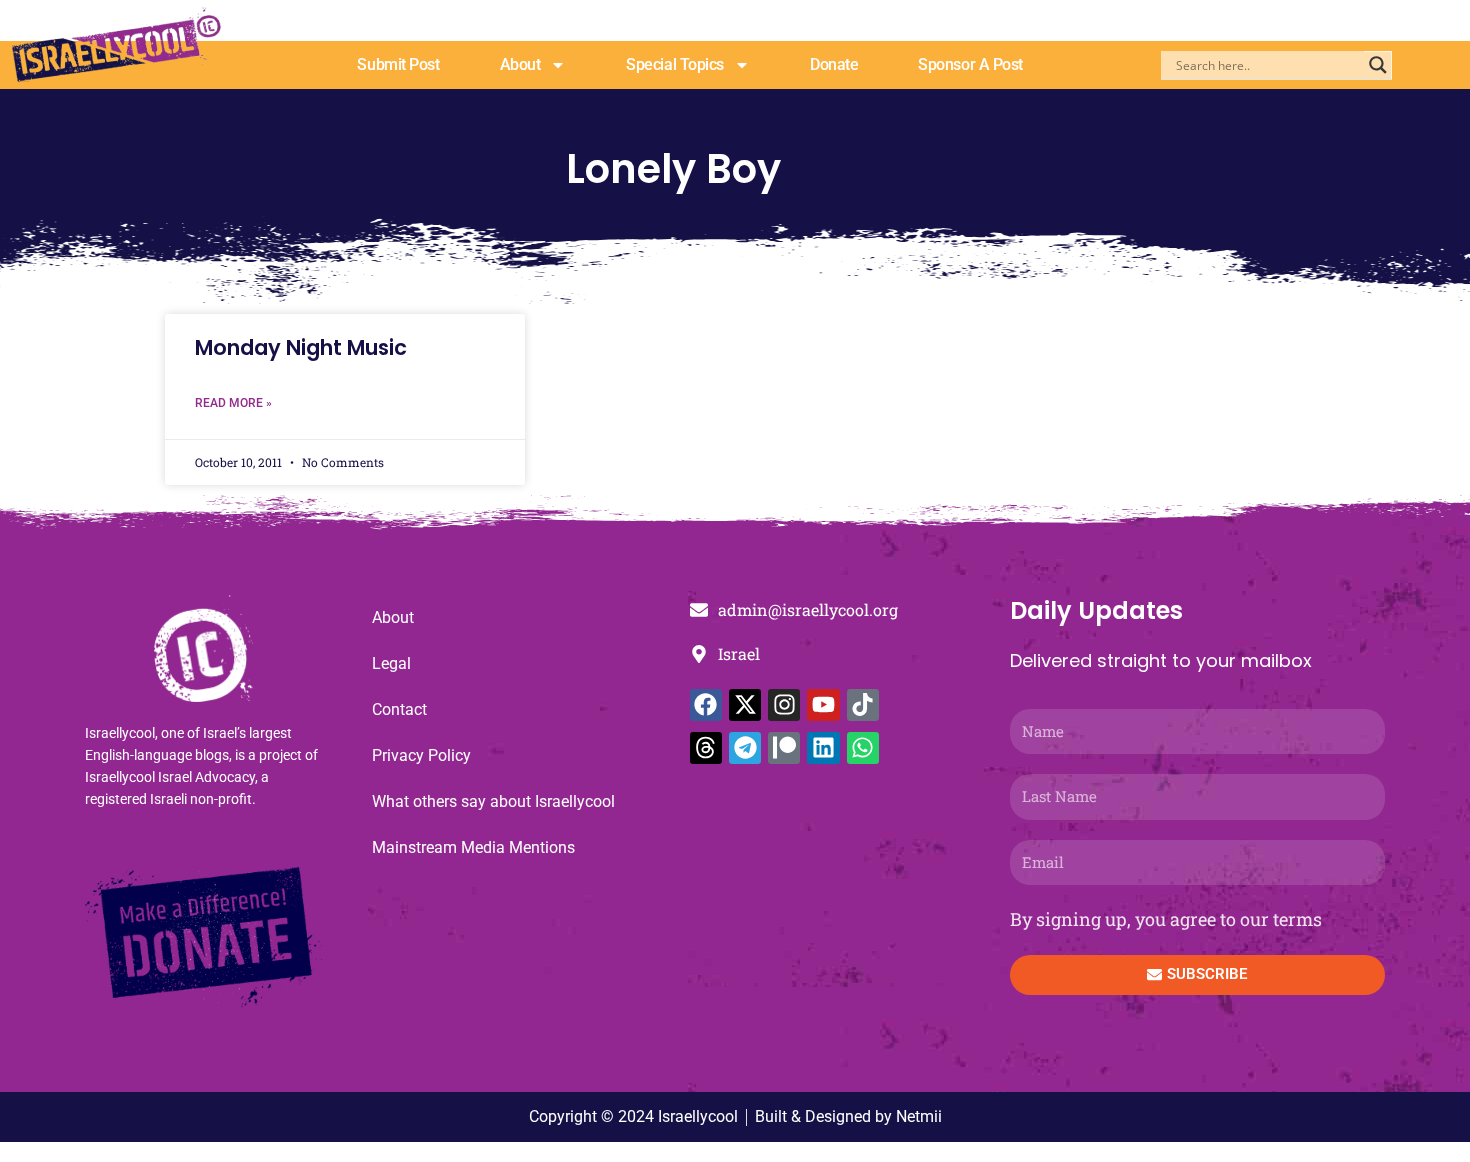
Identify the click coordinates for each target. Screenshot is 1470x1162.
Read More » (233, 403)
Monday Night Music (301, 347)
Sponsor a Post (970, 64)
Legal (391, 663)
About (520, 64)
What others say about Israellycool (493, 801)
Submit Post (398, 64)
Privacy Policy (421, 755)
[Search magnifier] (1378, 65)
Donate (834, 64)
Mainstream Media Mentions (473, 847)
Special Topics (675, 64)
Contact (399, 709)
